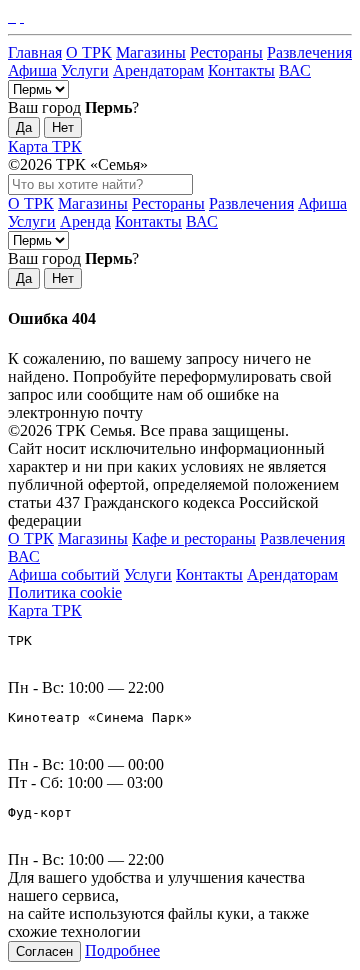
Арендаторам (158, 70)
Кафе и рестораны (194, 538)
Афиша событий (64, 574)
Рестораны (226, 52)
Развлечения (309, 52)
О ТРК (89, 52)
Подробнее (122, 950)
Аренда (85, 221)
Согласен (44, 951)
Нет (63, 127)
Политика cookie (65, 592)
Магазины (151, 52)
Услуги (85, 70)
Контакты (241, 70)
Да (24, 127)
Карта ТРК (45, 146)
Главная (35, 52)
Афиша (32, 70)
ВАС (295, 70)
